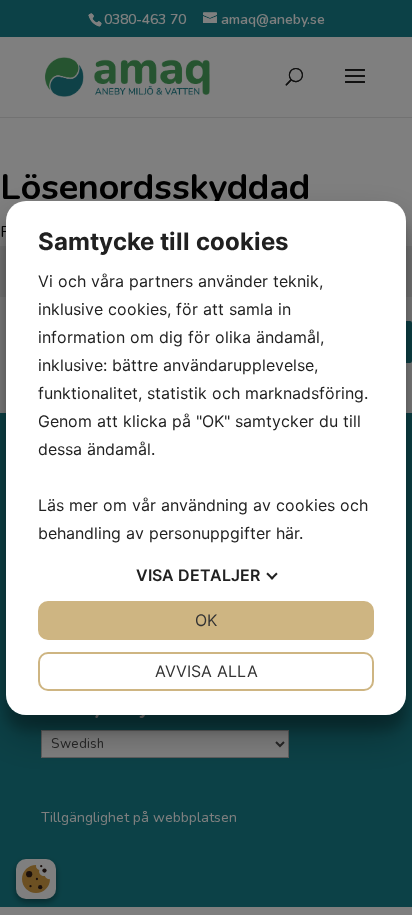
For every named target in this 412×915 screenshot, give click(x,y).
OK (206, 620)
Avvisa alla (206, 671)
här (287, 533)
